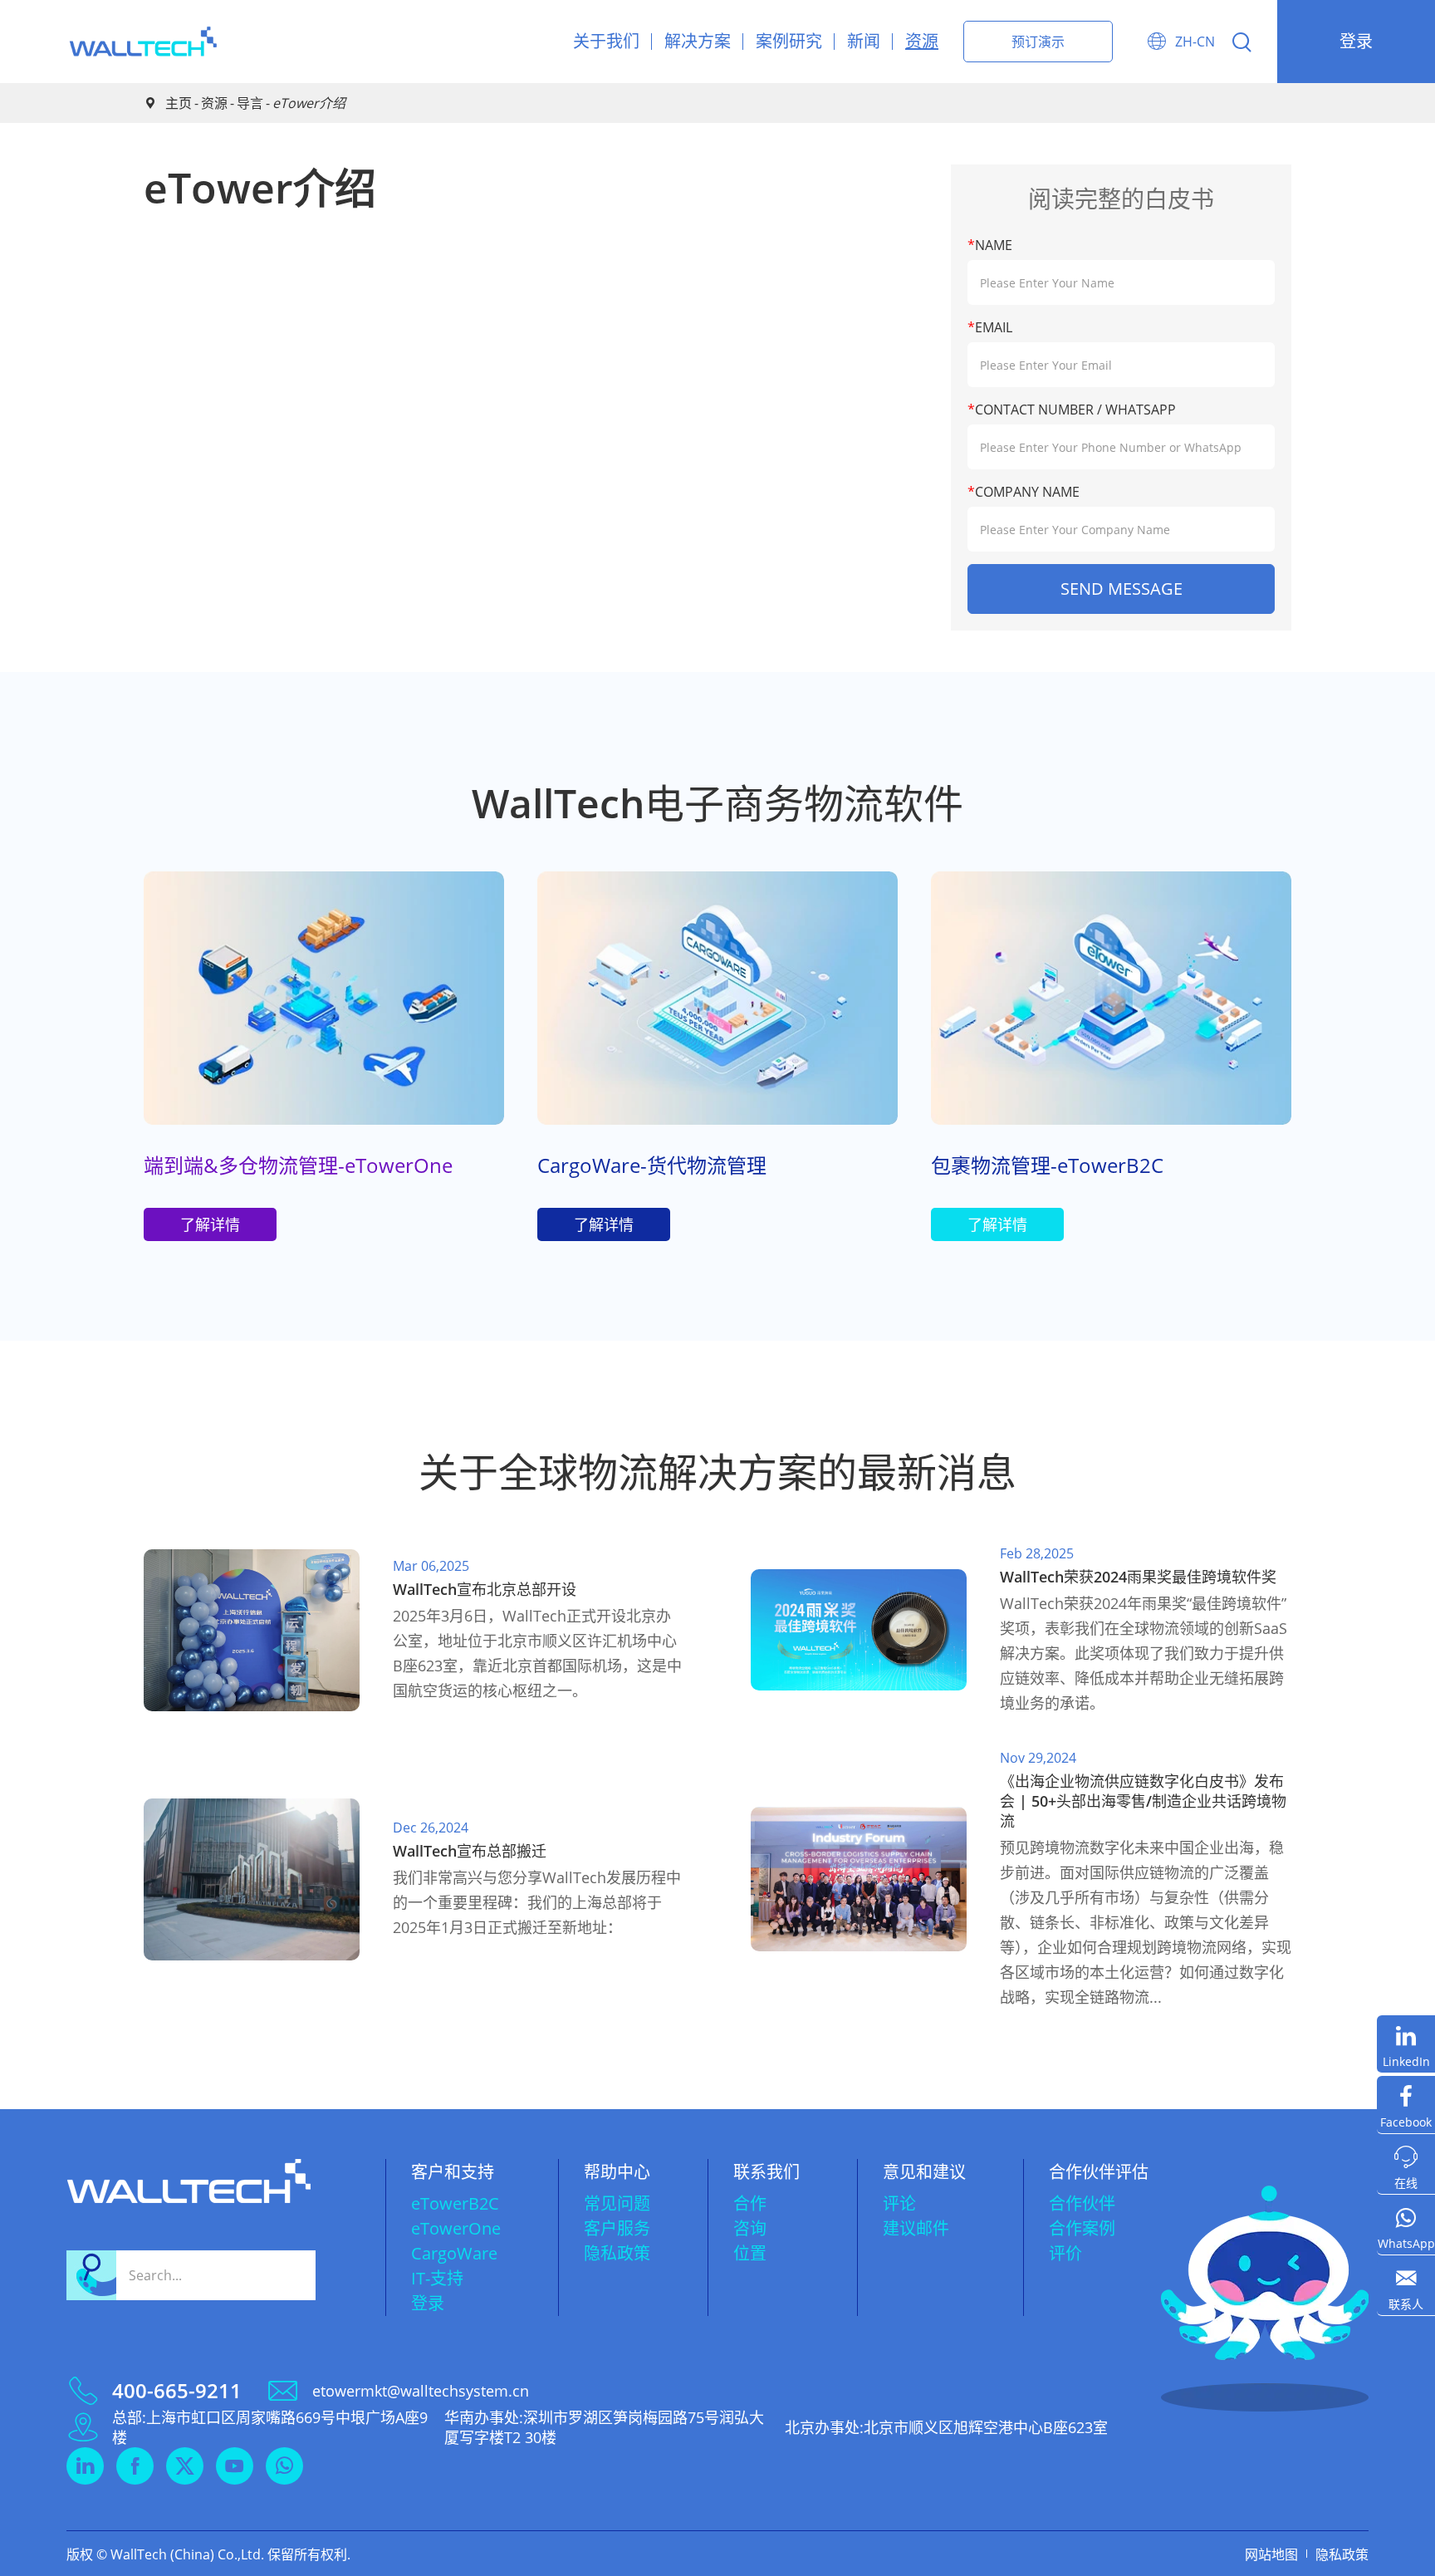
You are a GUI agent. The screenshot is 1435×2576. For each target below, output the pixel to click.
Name (990, 245)
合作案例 (1082, 2228)
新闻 (864, 41)
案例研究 (789, 41)
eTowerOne (456, 2228)
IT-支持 (437, 2278)
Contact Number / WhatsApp (1072, 410)
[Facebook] (1406, 2105)
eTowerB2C (455, 2203)
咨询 (750, 2228)
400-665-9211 (177, 2391)
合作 (750, 2203)
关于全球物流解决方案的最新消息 (717, 1472)
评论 (899, 2203)
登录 (1356, 41)
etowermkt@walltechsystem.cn (421, 2391)
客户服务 (617, 2228)
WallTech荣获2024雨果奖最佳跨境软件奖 (1138, 1577)
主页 (179, 103)
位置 (750, 2253)
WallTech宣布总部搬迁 (470, 1851)
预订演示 (1038, 42)
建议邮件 (916, 2228)
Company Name (1024, 492)
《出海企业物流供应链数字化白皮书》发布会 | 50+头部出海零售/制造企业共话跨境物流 (1143, 1801)
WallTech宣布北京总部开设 (485, 1589)
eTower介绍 (309, 103)
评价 (1065, 2253)
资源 (922, 41)
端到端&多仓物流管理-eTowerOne (298, 1165)
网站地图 (1271, 2554)
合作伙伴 (1082, 2203)
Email (990, 327)
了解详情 (210, 1224)
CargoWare (454, 2253)
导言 (250, 103)
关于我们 (606, 41)
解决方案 (698, 41)
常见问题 (617, 2203)
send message (1122, 589)
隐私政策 (617, 2253)
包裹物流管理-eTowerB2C (1047, 1165)
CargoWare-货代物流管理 (652, 1165)
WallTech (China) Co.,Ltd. (187, 2554)
